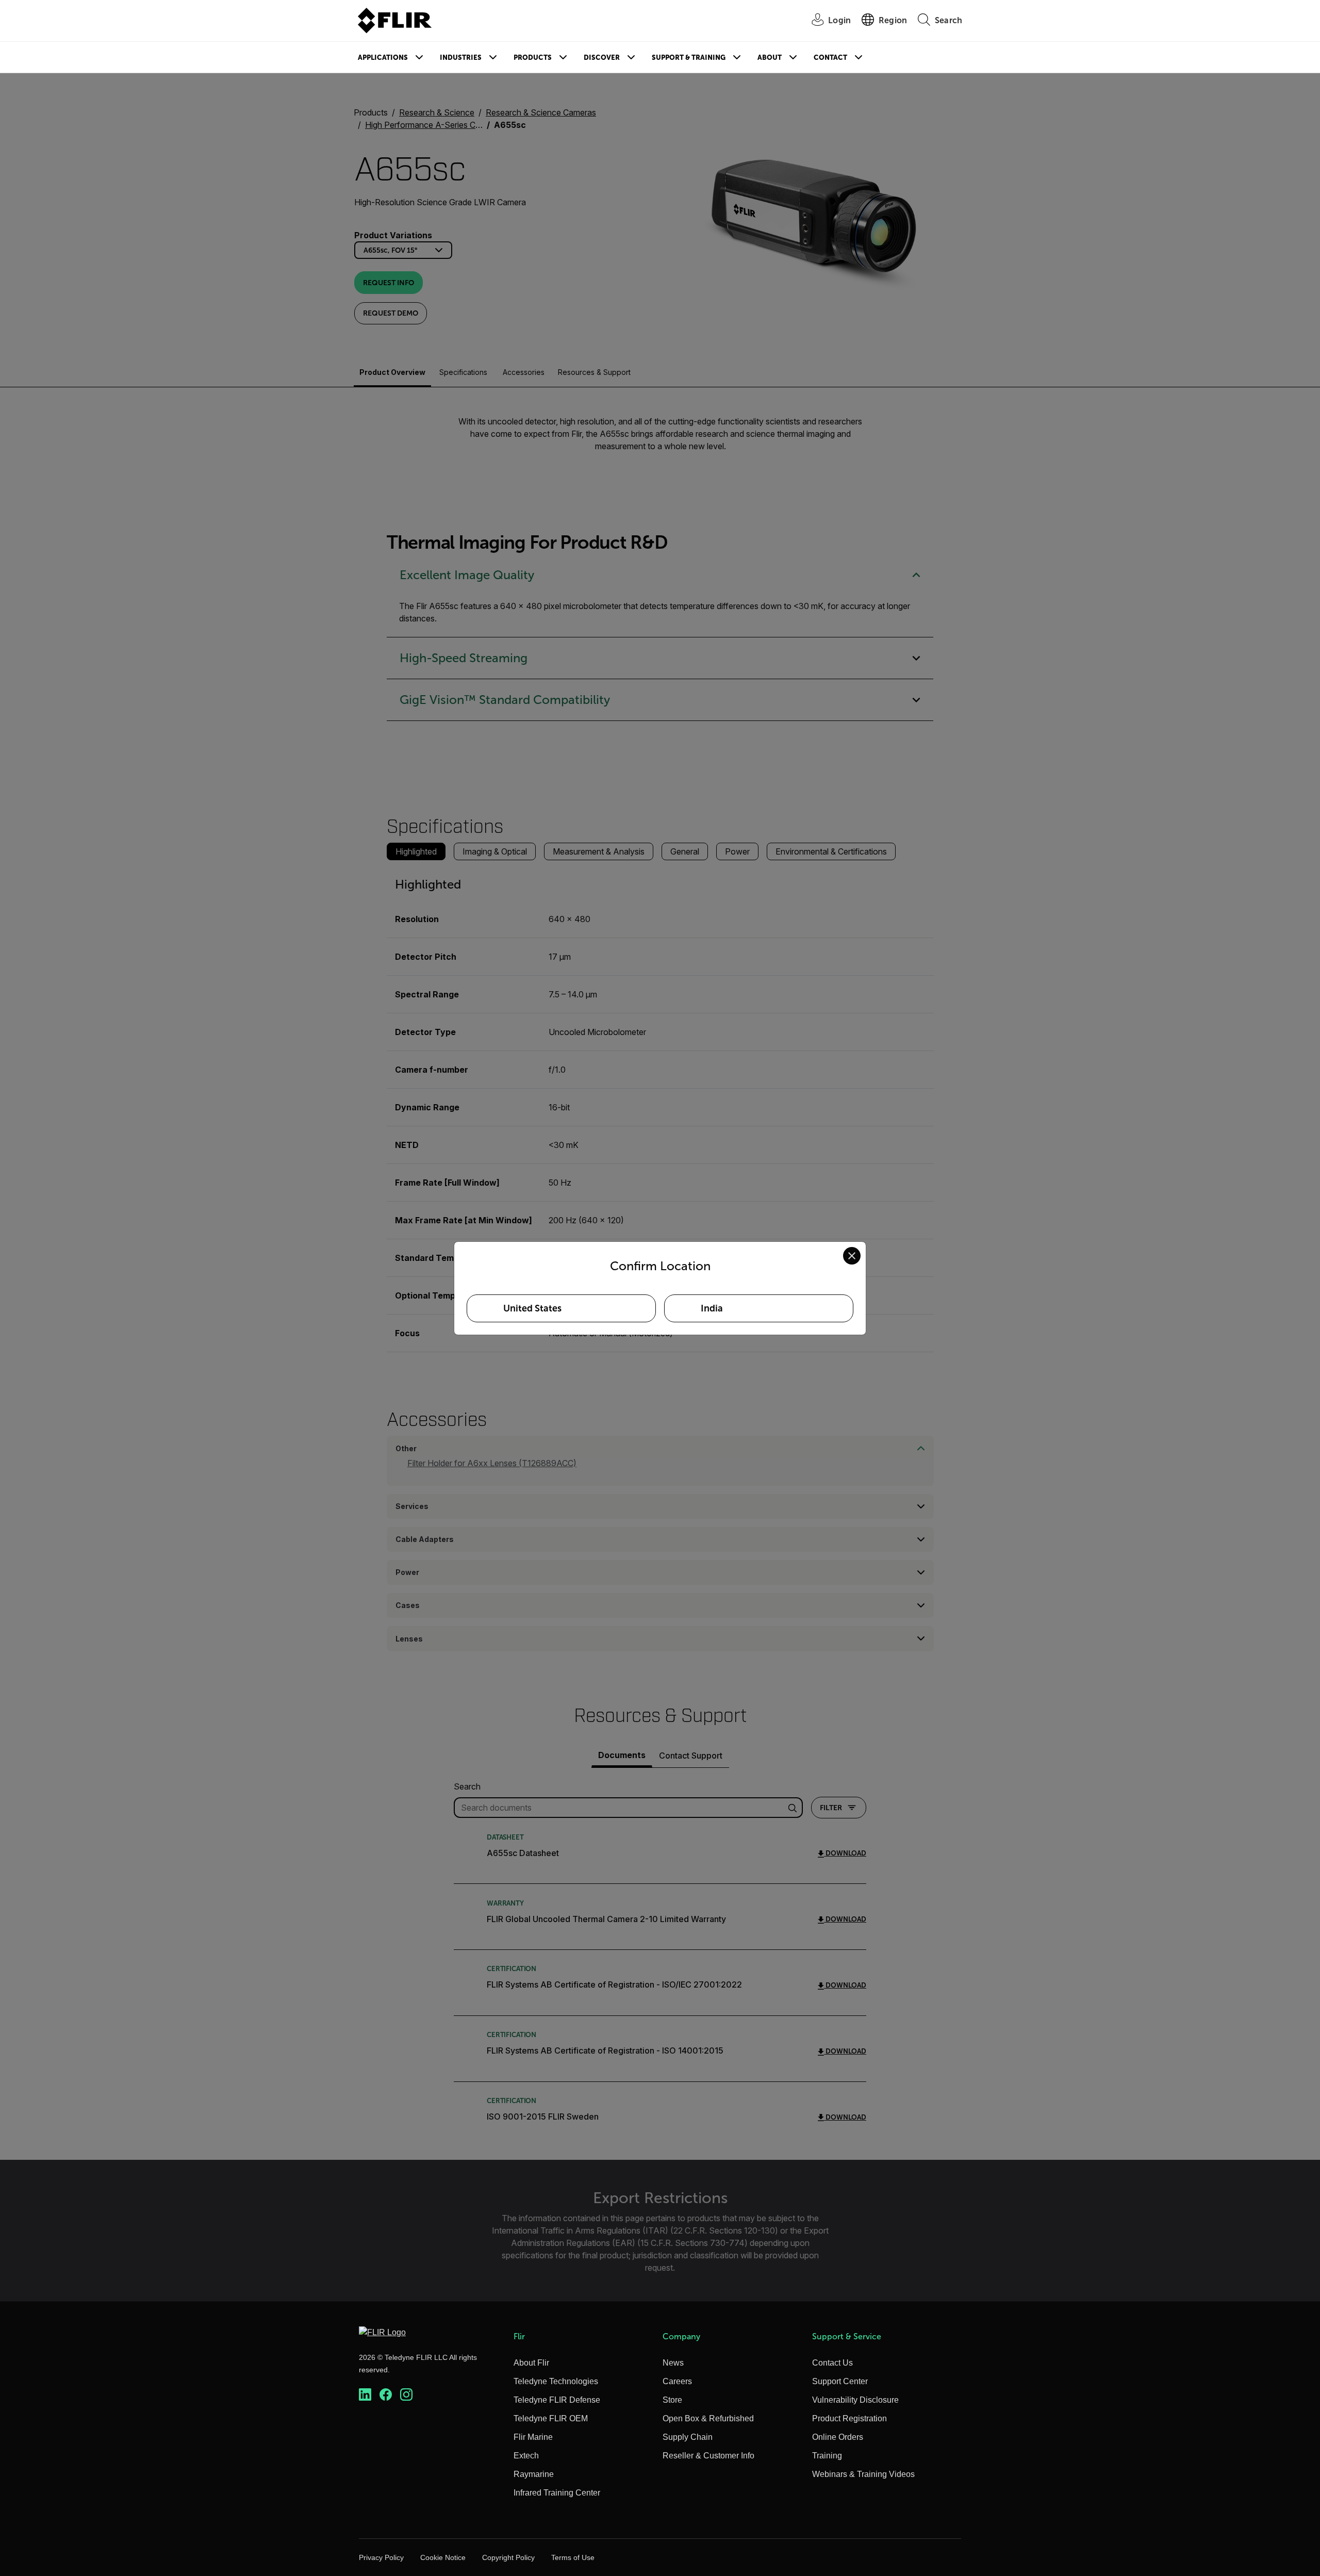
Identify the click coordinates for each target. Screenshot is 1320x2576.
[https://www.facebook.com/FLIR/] (386, 2395)
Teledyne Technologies (556, 2381)
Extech (526, 2456)
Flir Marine (533, 2437)
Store (672, 2400)
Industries (461, 58)
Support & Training (689, 58)
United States (532, 1308)
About (770, 58)
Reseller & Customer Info (708, 2456)
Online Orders (838, 2437)
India (712, 1308)
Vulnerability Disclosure (855, 2400)
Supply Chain (688, 2437)
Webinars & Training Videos (863, 2474)
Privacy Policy (381, 2557)
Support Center (840, 2381)
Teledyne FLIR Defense (557, 2400)
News (673, 2363)
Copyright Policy (508, 2557)
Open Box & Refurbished (708, 2418)
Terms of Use (573, 2557)
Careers (677, 2381)
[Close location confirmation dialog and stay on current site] (852, 1256)
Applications (383, 58)
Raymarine (534, 2474)
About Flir (531, 2363)
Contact (830, 58)
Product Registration (849, 2418)
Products (533, 58)
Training (827, 2456)
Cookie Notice (443, 2557)
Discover (602, 58)
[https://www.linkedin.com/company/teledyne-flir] (365, 2395)
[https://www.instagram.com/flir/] (406, 2395)
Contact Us (832, 2363)
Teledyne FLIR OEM (551, 2418)
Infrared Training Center (557, 2493)
